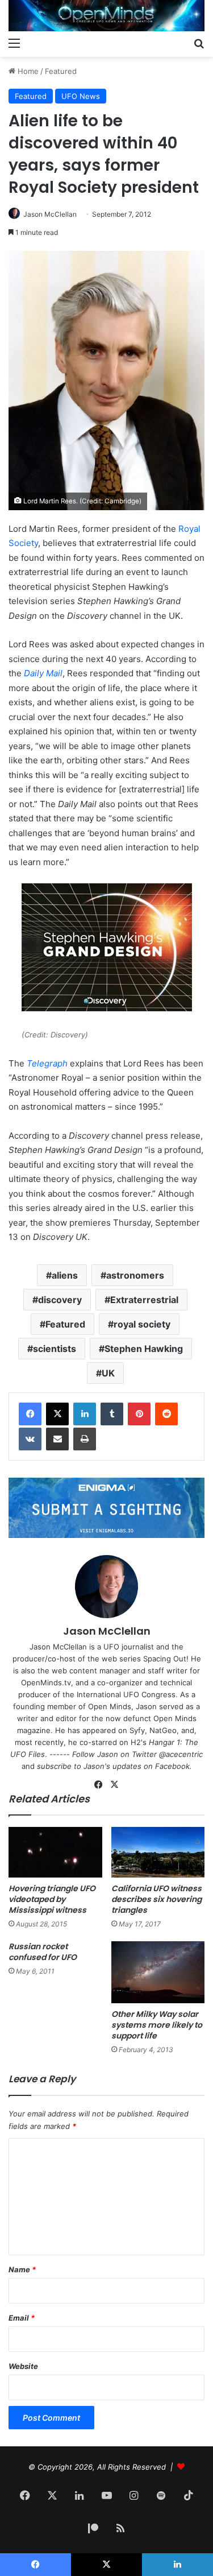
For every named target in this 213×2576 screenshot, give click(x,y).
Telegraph (47, 1063)
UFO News (81, 96)
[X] (57, 1414)
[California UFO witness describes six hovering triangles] (158, 1852)
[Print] (85, 1439)
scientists (55, 1349)
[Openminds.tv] (106, 16)
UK (108, 1373)
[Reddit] (166, 1414)
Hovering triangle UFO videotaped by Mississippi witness (52, 1899)
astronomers (135, 1275)
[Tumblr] (112, 1414)
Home (27, 71)
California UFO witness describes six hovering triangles (156, 1899)
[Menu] (14, 43)
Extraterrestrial (144, 1300)
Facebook (172, 1766)
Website (23, 2366)
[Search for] (199, 43)
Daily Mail (43, 673)
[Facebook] (30, 1414)
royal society (142, 1324)
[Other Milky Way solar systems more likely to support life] (158, 1973)
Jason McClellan (50, 214)
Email (22, 2318)
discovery (60, 1300)
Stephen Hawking (144, 1349)
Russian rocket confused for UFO (43, 1952)
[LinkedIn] (85, 1414)
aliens (65, 1275)
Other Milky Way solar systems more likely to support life (157, 2025)
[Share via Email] (57, 1439)
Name (22, 2269)
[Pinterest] (139, 1414)
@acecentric (181, 1754)
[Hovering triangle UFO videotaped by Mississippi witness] (55, 1852)
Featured (61, 71)
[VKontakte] (30, 1439)
